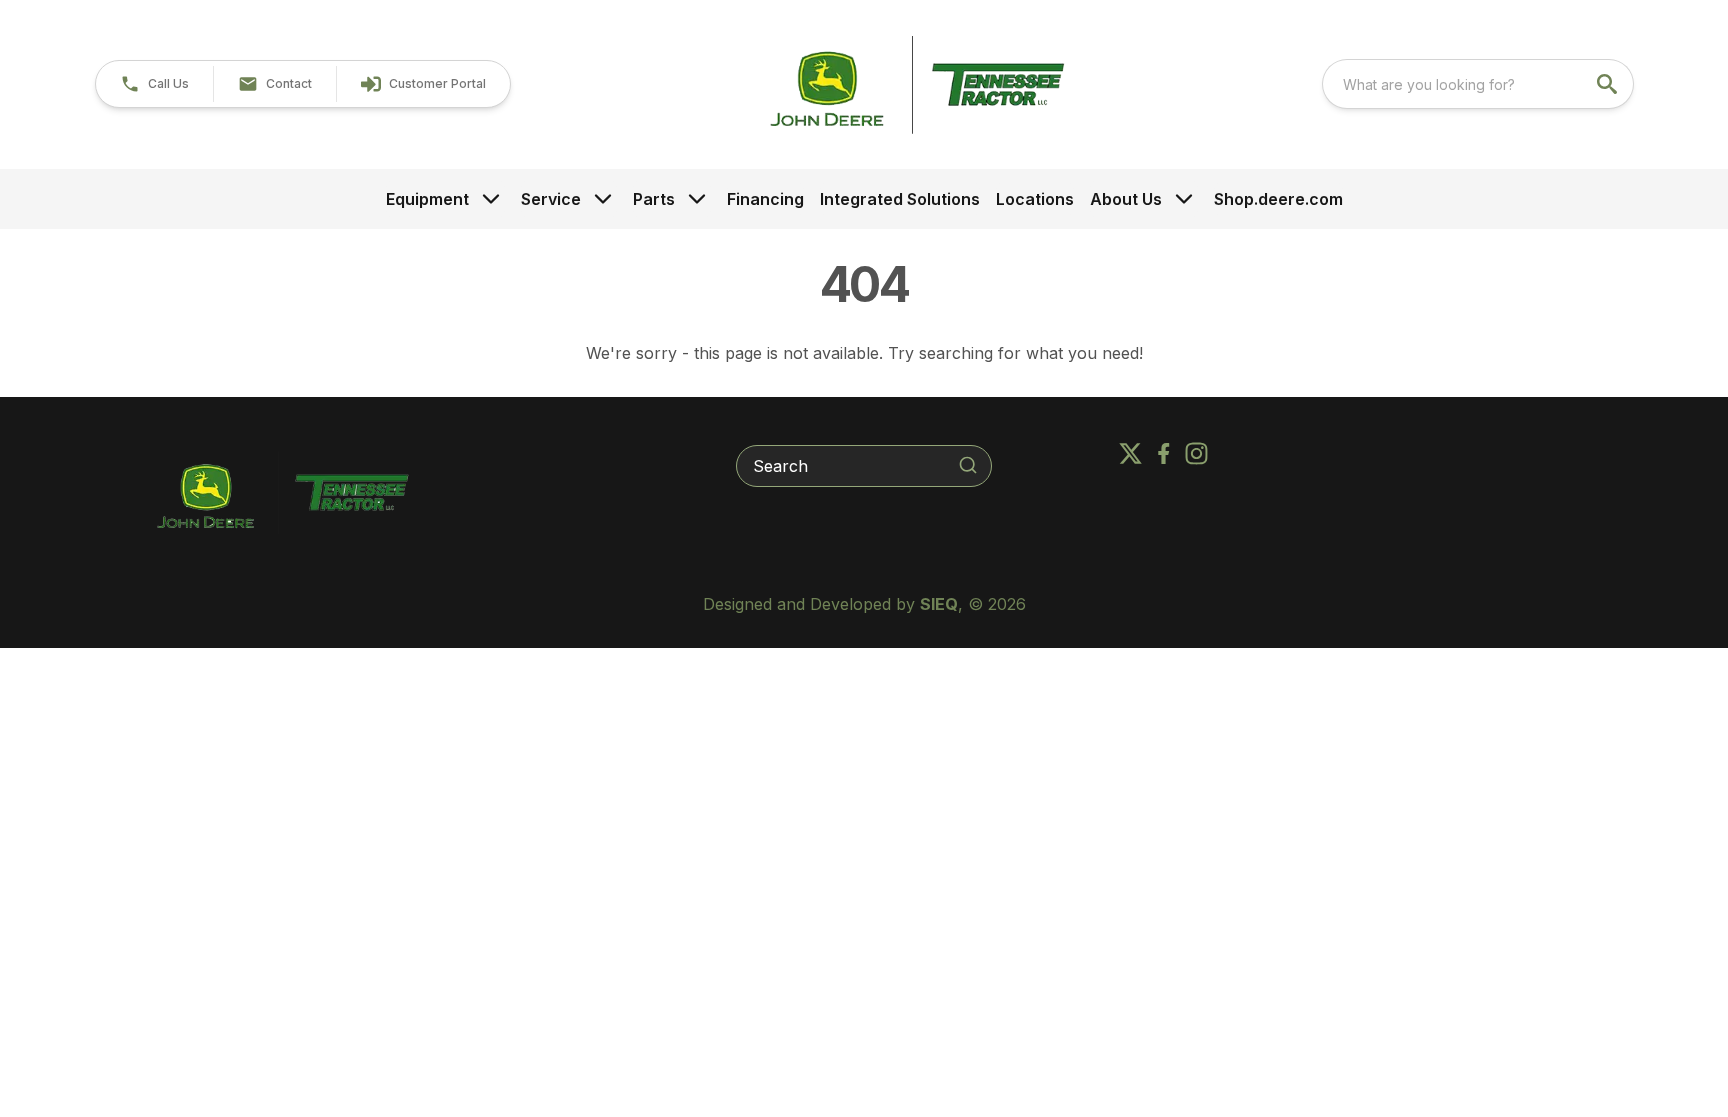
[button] (154, 84)
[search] (1609, 84)
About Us (1126, 199)
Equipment (427, 199)
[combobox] (1478, 84)
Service (551, 199)
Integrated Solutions (900, 199)
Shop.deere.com (1278, 199)
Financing (765, 199)
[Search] (968, 465)
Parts (654, 199)
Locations (1035, 199)
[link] (423, 84)
